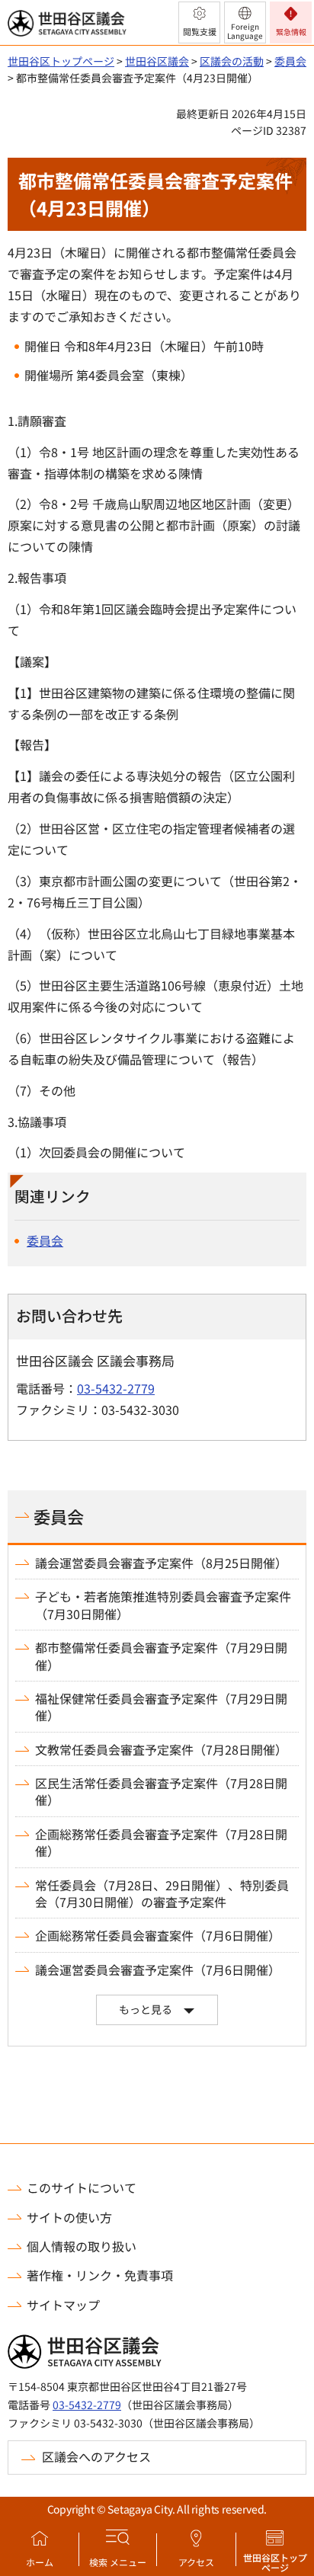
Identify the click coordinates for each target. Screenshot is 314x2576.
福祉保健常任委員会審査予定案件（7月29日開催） (161, 1707)
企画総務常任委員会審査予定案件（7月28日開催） (161, 1843)
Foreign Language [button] (245, 31)
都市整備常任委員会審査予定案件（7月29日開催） (161, 1656)
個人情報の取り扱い (82, 2246)
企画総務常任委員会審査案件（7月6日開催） (158, 1935)
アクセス (196, 2562)
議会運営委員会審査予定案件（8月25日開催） (161, 1563)
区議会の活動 (232, 61)
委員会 (290, 61)
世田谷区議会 (157, 61)
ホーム (40, 2562)
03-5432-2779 (116, 1388)
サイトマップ (63, 2305)
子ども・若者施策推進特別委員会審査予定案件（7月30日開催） (163, 1605)
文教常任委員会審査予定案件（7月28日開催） (161, 1749)
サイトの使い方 (69, 2217)
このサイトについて (82, 2187)
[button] (199, 22)
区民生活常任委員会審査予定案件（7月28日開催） (161, 1792)
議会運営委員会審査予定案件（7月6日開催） (158, 1970)
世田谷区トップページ (275, 2562)
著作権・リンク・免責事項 (100, 2275)
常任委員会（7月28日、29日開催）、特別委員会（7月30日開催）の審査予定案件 (162, 1894)
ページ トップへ (282, 2139)
